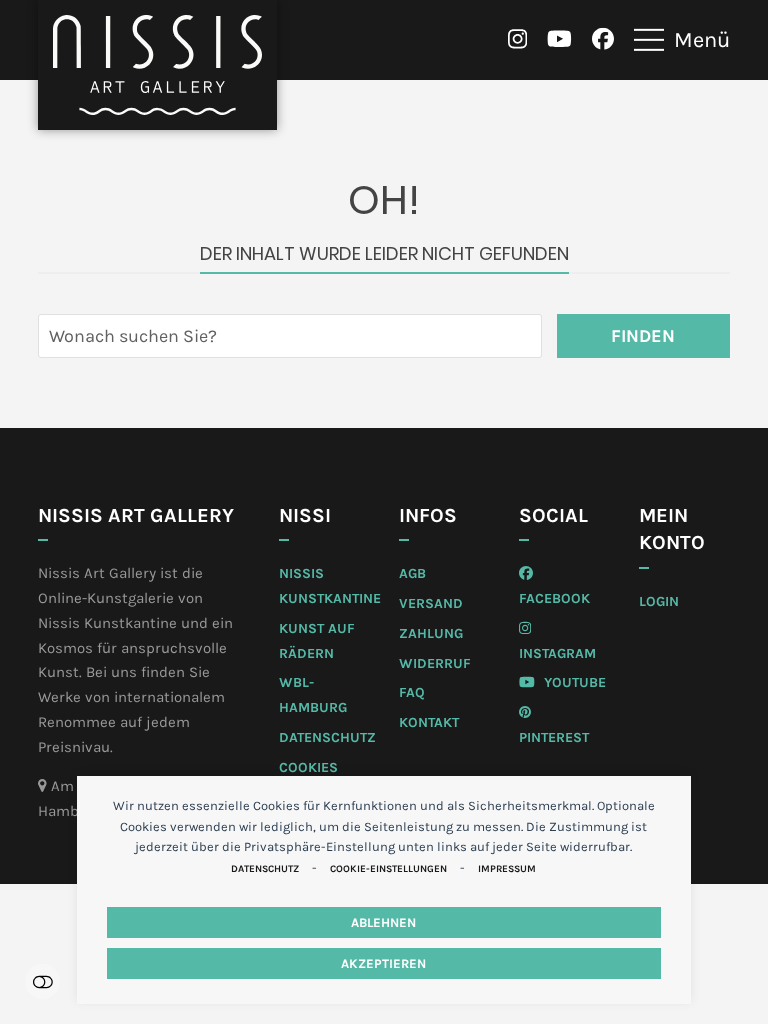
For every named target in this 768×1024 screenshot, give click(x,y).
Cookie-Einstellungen (388, 869)
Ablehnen (383, 922)
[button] (682, 40)
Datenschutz (265, 869)
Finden (643, 336)
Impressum (507, 869)
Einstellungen (42, 981)
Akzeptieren (383, 963)
